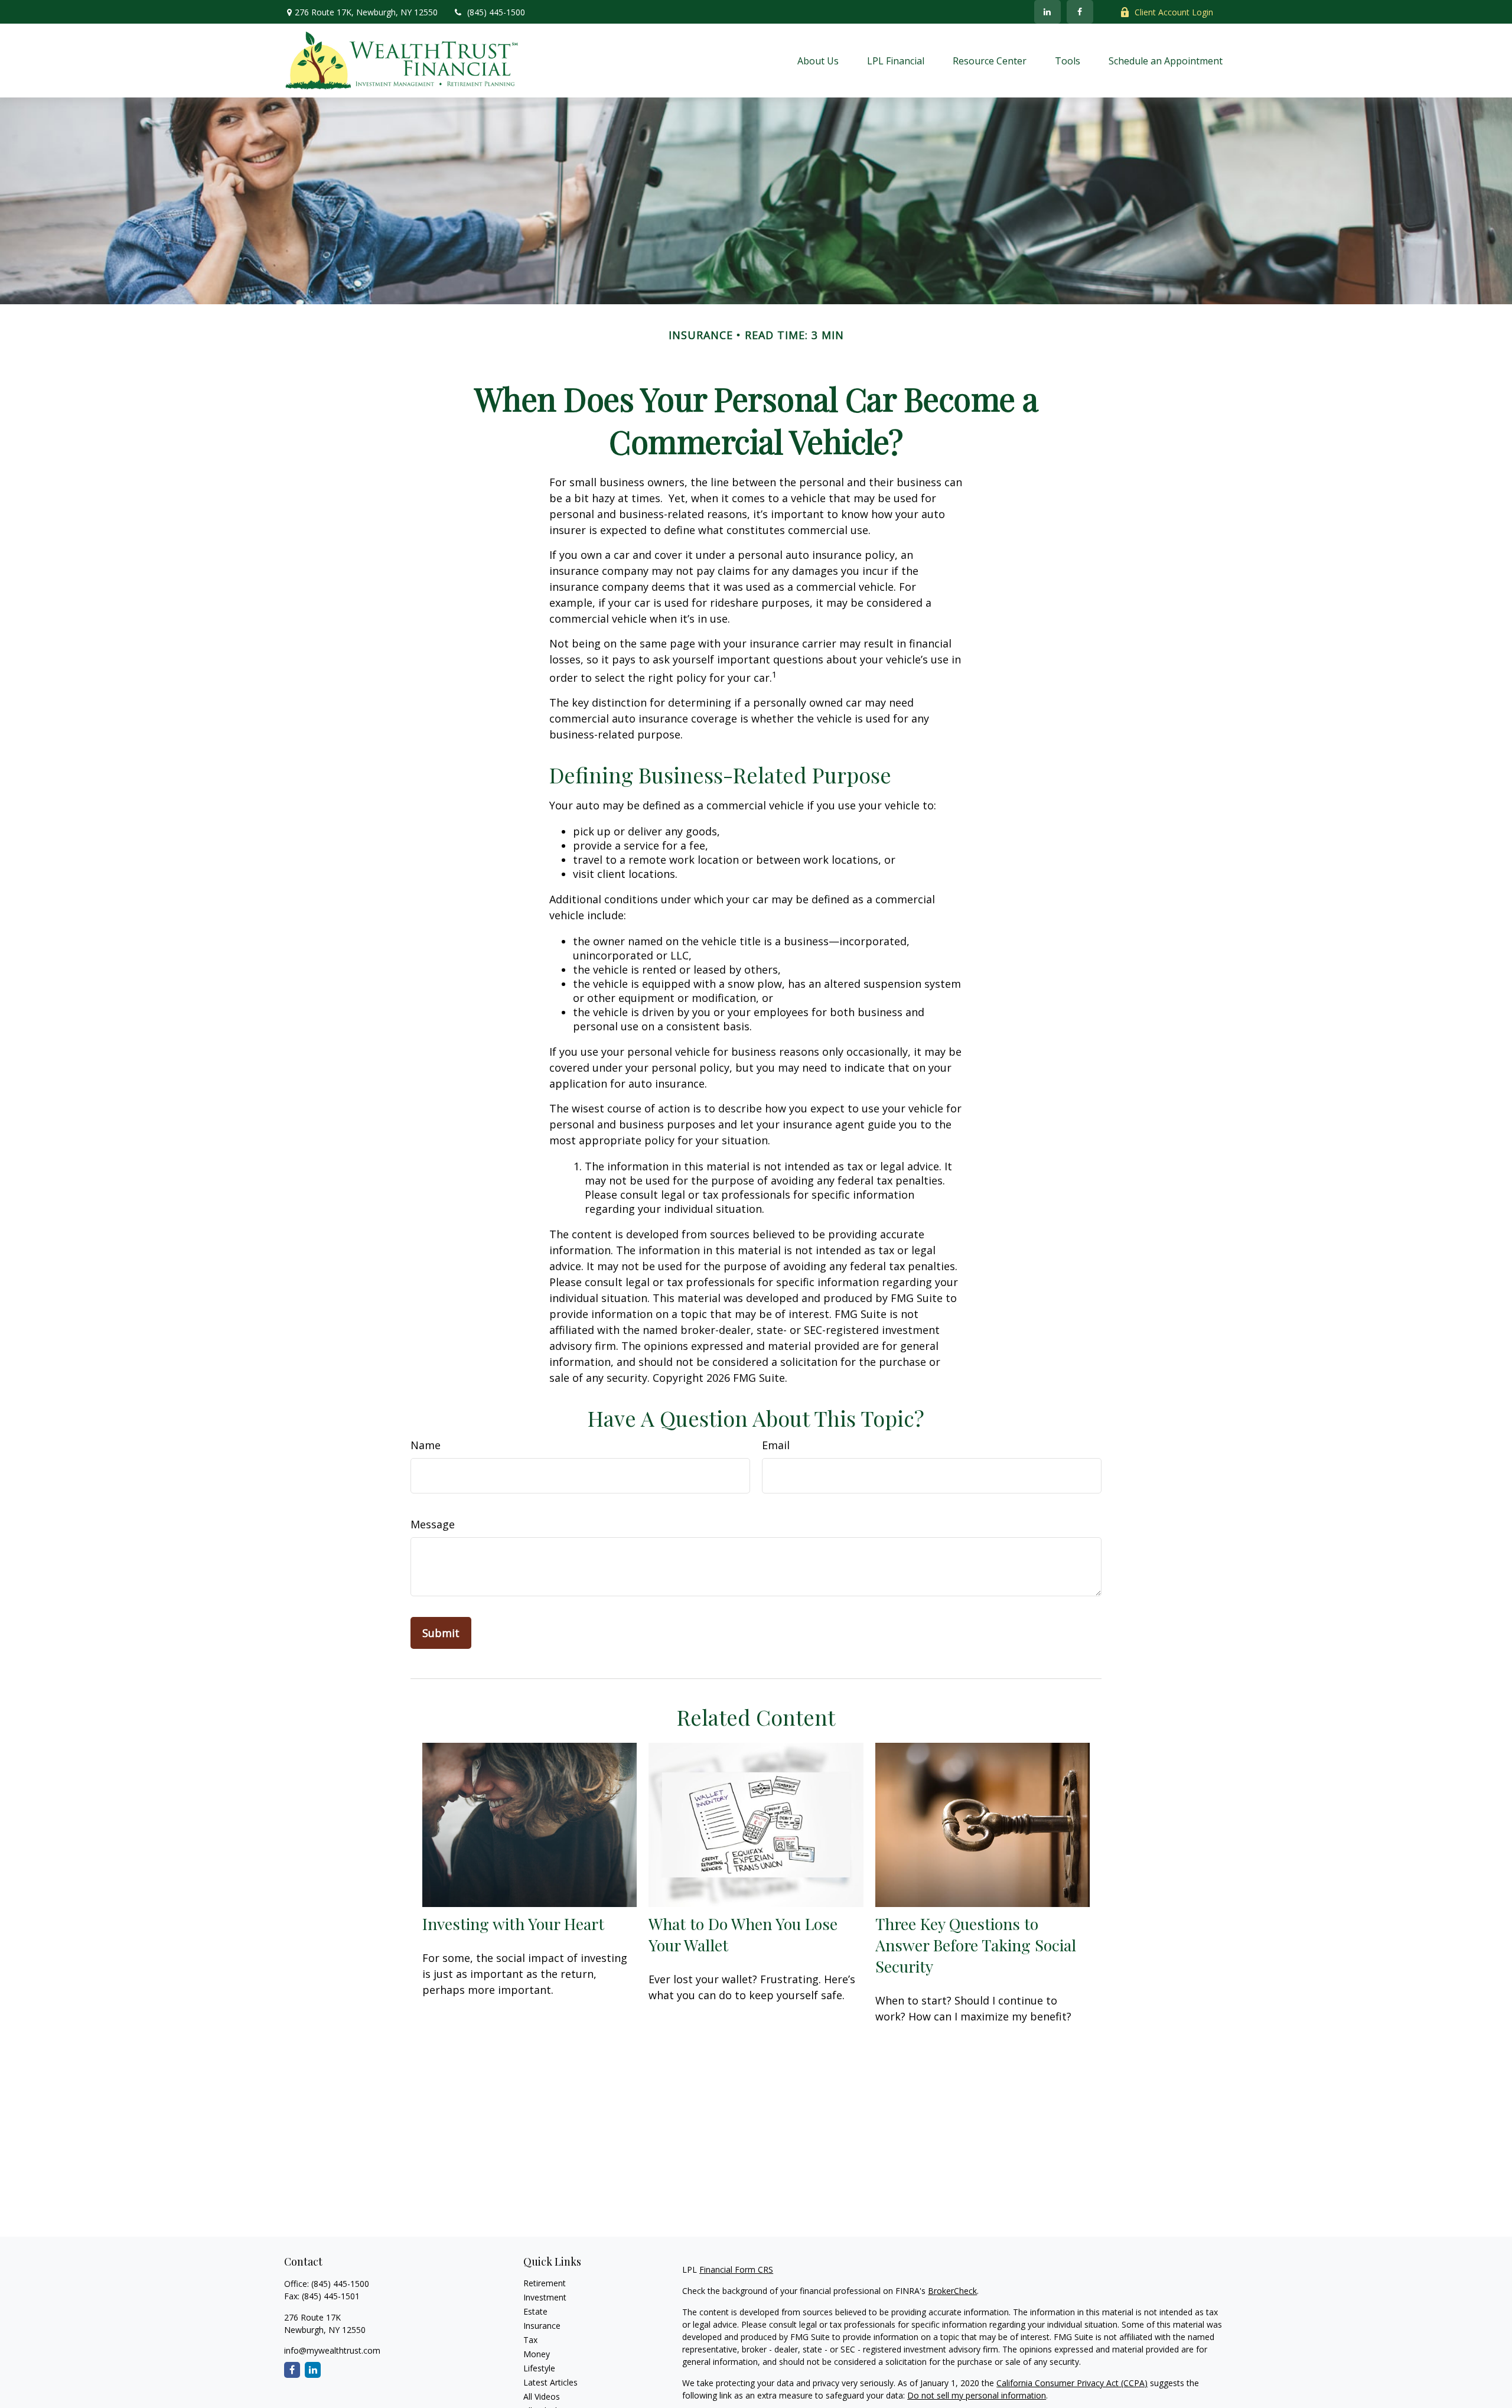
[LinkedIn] (1047, 12)
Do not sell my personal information (977, 2395)
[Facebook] (1080, 12)
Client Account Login (1174, 12)
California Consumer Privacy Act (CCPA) (1072, 2383)
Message (433, 1524)
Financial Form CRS (736, 2269)
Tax (530, 2340)
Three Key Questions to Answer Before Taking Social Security (976, 1945)
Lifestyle (539, 2368)
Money (537, 2354)
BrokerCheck (952, 2291)
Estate (535, 2311)
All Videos (542, 2396)
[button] (818, 60)
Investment (545, 2297)
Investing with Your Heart (513, 1924)
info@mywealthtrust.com (332, 2350)
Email (776, 1445)
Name (426, 1445)
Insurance (542, 2326)
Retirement (545, 2283)
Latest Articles (550, 2382)
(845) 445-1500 (496, 12)
